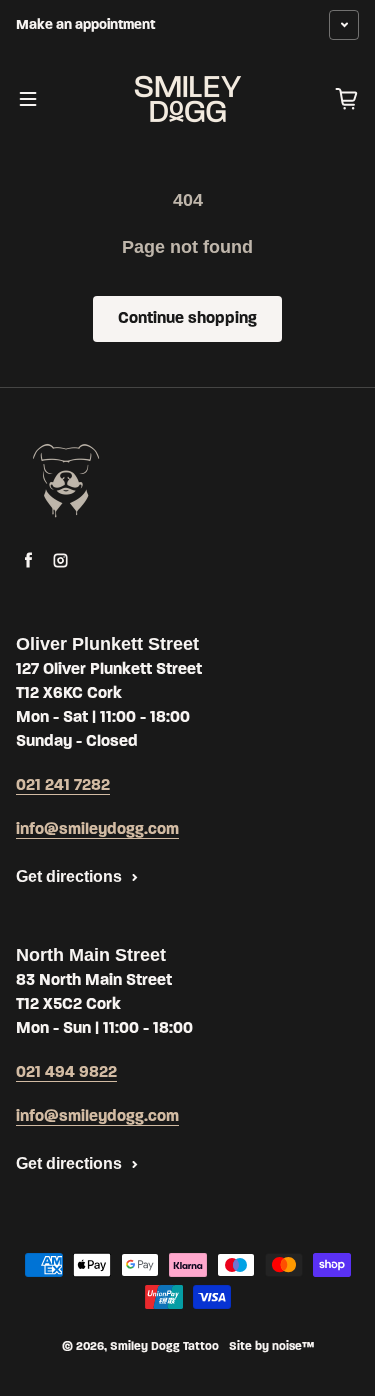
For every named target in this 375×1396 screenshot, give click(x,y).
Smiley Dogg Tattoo (164, 1347)
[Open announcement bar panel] (344, 25)
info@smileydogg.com (97, 830)
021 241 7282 (63, 786)
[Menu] (28, 99)
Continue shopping (187, 319)
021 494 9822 (66, 1073)
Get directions (69, 876)
